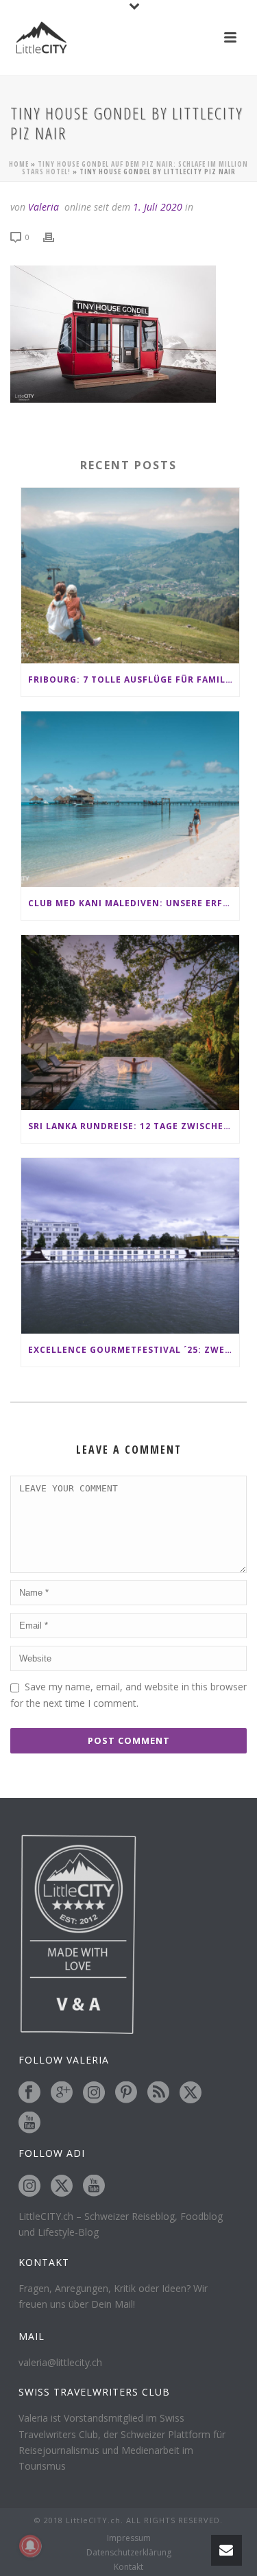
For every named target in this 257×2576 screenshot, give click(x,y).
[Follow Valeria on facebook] (29, 2093)
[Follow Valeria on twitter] (191, 2093)
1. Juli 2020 (158, 207)
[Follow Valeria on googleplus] (62, 2093)
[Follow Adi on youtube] (94, 2186)
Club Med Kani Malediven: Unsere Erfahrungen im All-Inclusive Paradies (134, 903)
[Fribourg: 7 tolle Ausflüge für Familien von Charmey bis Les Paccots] (130, 576)
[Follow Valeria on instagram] (94, 2093)
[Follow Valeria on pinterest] (126, 2093)
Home (19, 164)
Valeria (44, 207)
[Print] (56, 236)
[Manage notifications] (30, 2546)
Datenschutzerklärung (129, 2553)
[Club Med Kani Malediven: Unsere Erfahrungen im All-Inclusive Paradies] (130, 799)
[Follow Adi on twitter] (62, 2186)
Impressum (129, 2538)
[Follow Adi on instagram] (29, 2186)
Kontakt (128, 2567)
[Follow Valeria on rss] (158, 2093)
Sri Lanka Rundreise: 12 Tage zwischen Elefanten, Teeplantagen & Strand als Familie (134, 1126)
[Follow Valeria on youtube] (29, 2123)
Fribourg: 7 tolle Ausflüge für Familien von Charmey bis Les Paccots (134, 680)
